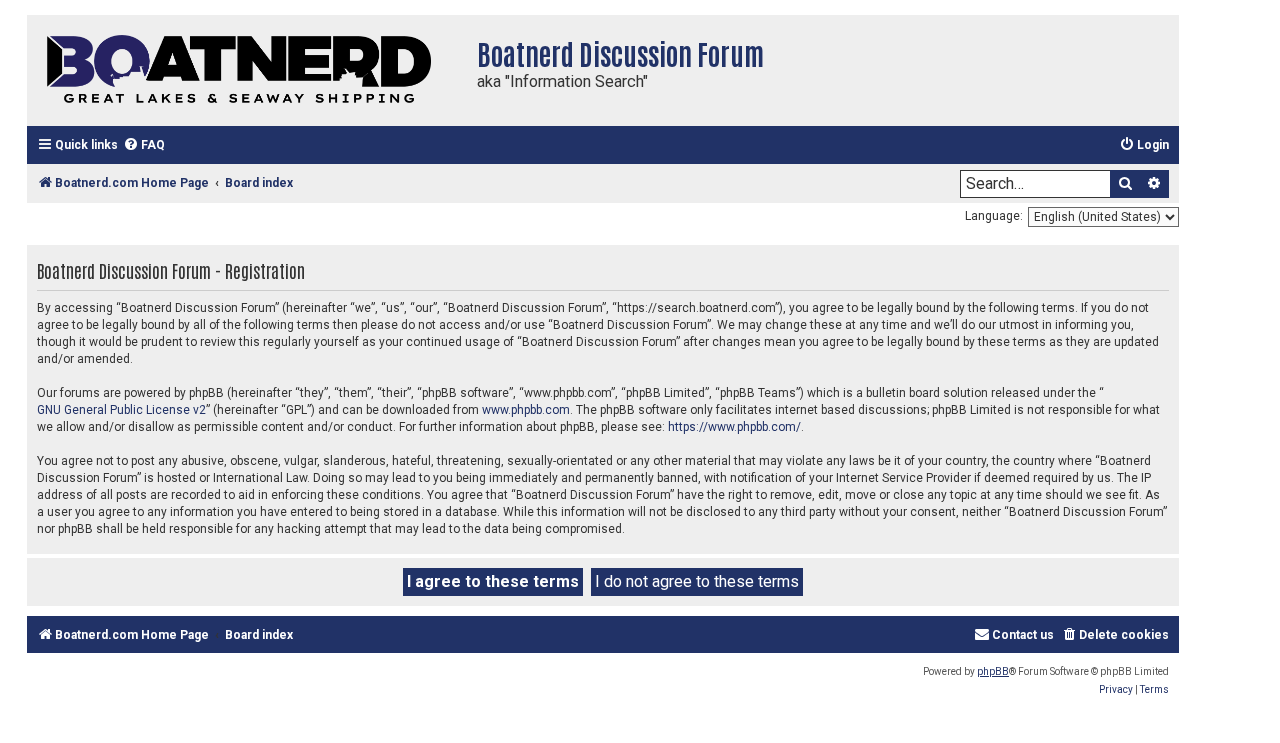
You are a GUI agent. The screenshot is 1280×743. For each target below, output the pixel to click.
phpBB (993, 671)
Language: (994, 216)
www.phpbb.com (526, 410)
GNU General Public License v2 (121, 410)
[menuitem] (144, 145)
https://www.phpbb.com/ (734, 427)
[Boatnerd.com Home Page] (247, 70)
